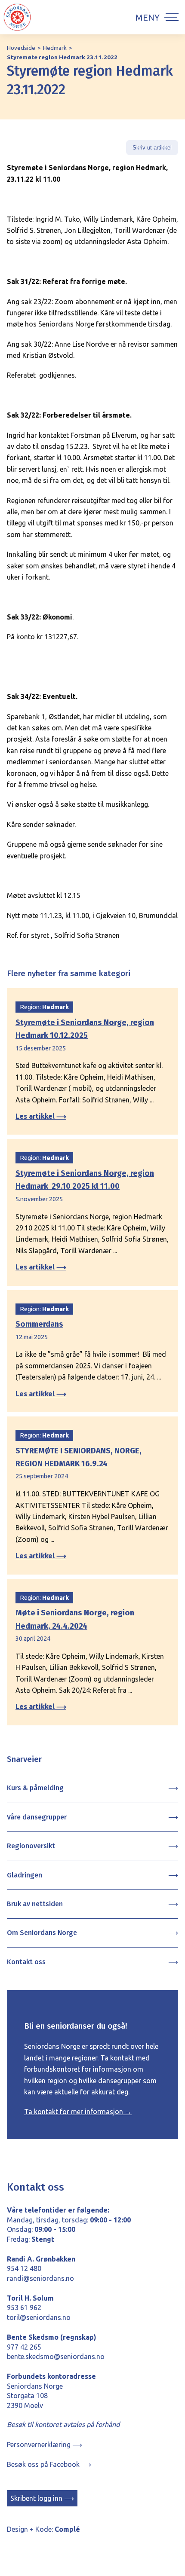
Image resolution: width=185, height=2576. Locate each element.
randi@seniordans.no (40, 2278)
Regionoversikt (31, 1846)
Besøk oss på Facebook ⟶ (49, 2464)
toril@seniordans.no (39, 2317)
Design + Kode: (43, 2529)
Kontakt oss (26, 1962)
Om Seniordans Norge (42, 1933)
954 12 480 (24, 2268)
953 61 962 (24, 2307)
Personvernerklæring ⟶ (45, 2445)
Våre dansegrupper (37, 1817)
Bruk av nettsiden (35, 1904)
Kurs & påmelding (35, 1788)
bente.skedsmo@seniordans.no (56, 2356)
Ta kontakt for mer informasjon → (78, 2112)
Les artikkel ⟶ (41, 1116)
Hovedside (21, 48)
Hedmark (55, 48)
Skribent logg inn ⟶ (42, 2498)
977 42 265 (24, 2347)
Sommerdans (39, 1324)
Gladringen (25, 1875)
